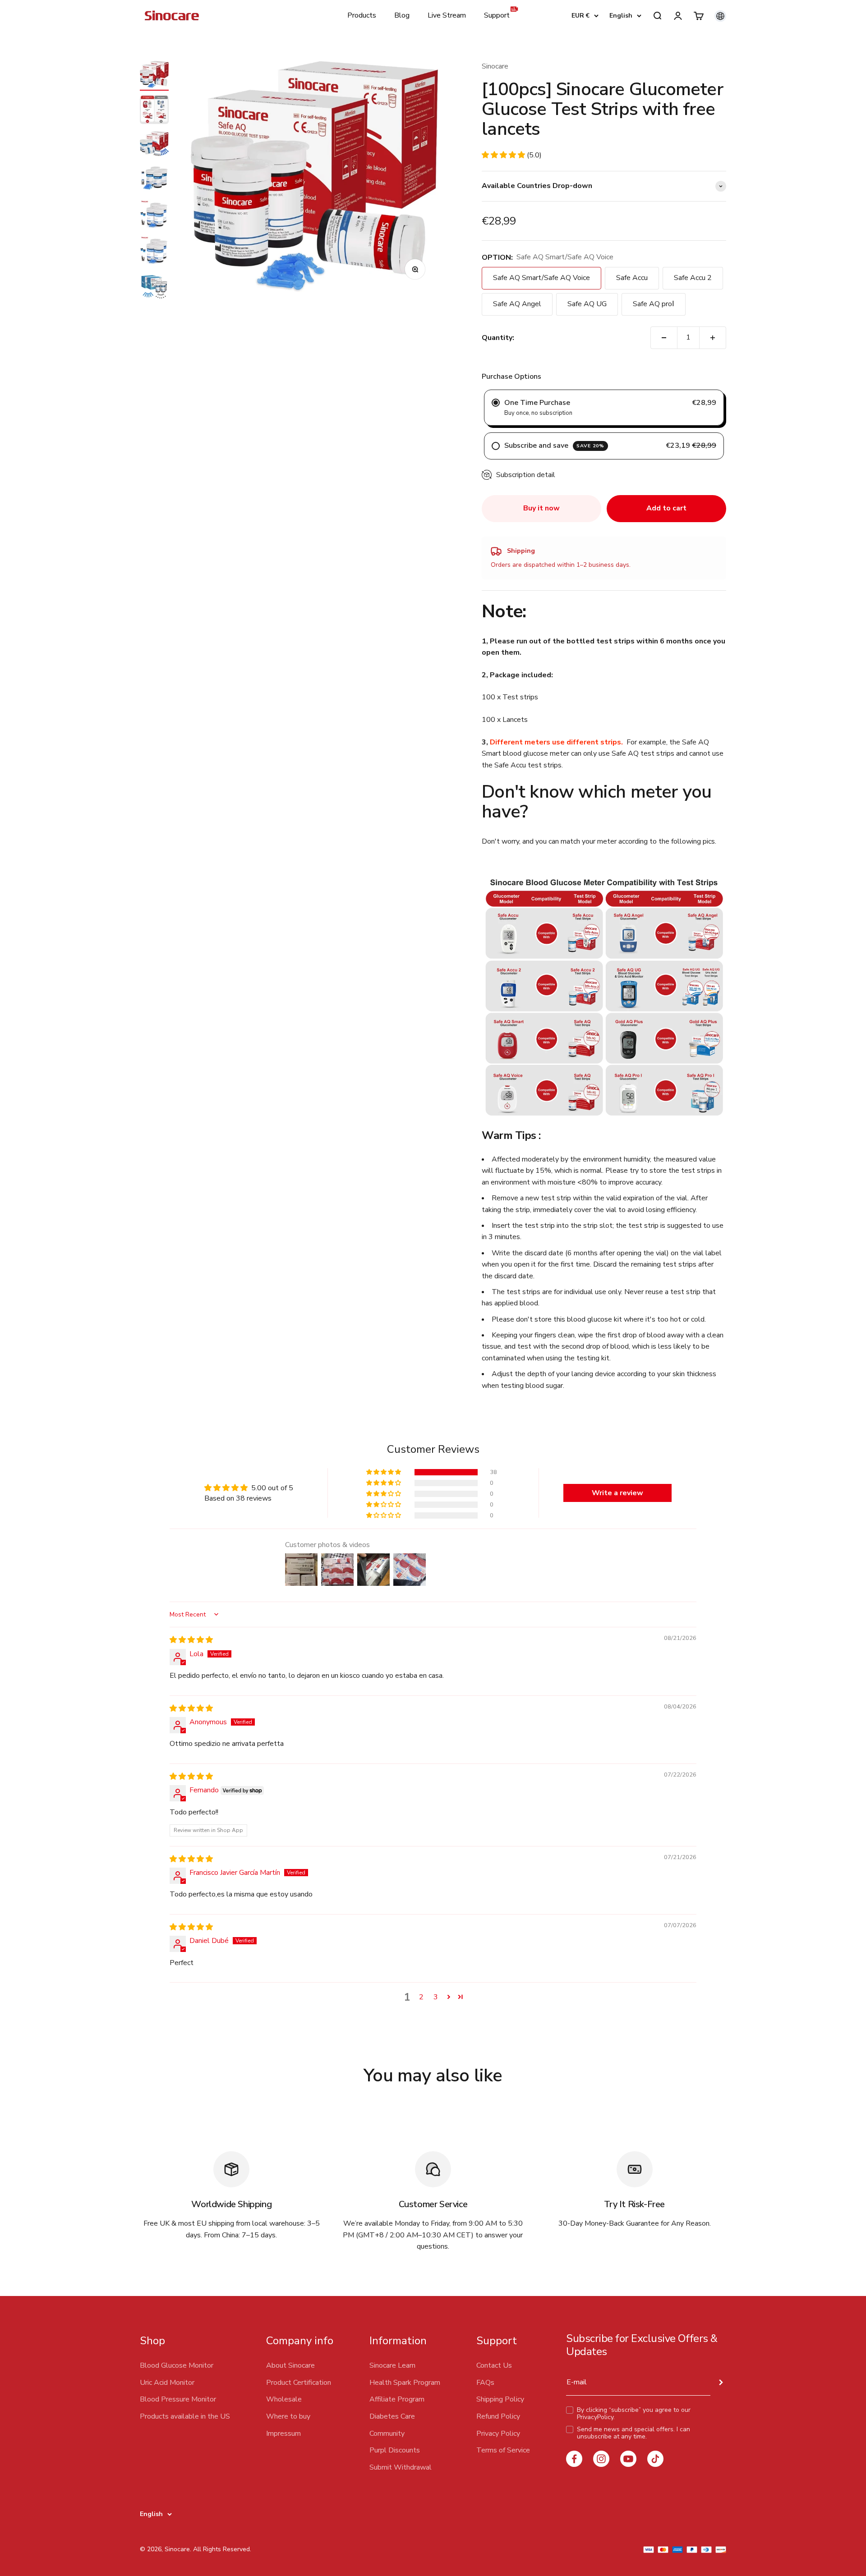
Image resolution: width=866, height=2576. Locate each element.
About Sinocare (290, 2365)
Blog (402, 15)
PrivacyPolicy (595, 2417)
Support (497, 15)
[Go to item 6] (154, 251)
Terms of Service (503, 2450)
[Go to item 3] (154, 145)
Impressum (283, 2434)
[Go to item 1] (154, 76)
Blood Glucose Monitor (177, 2365)
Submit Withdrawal (401, 2467)
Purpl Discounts (395, 2450)
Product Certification (299, 2383)
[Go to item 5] (154, 215)
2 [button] (421, 1997)
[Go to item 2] (154, 111)
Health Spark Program (405, 2383)
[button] (504, 155)
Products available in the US (185, 2416)
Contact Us (494, 2365)
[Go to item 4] (154, 179)
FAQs (485, 2383)
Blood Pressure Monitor (178, 2399)
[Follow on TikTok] (655, 2459)
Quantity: (498, 338)
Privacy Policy (498, 2434)
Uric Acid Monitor (167, 2383)
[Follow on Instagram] (601, 2459)
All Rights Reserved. (222, 2549)
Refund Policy (498, 2416)
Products (362, 15)
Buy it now (541, 508)
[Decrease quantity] (664, 338)
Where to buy (288, 2416)
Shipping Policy (500, 2399)
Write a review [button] (617, 1493)
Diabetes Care (392, 2416)
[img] (191, 1640)
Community (387, 2434)
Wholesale (284, 2399)
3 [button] (436, 1997)
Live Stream (447, 15)
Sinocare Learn (392, 2365)
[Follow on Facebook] (574, 2459)
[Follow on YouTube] (628, 2459)
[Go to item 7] (154, 287)
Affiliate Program (397, 2399)
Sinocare (495, 66)
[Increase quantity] (713, 338)
